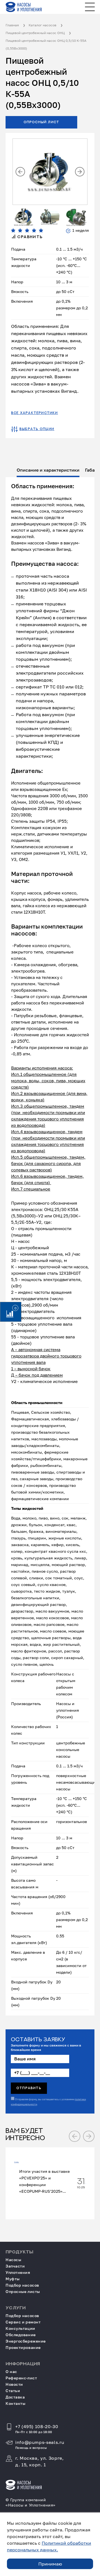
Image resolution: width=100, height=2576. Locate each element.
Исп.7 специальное (31, 1189)
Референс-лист (21, 2378)
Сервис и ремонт (23, 2322)
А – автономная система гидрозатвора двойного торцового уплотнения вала (46, 1356)
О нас (11, 2371)
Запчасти (15, 2266)
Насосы (13, 2260)
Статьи (13, 2391)
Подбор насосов (22, 2285)
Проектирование (23, 2347)
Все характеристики (35, 413)
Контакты (15, 2403)
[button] (20, 172)
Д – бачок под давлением (37, 1375)
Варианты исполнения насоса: (42, 1068)
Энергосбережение (26, 2341)
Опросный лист (42, 122)
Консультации (20, 2328)
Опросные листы (23, 2291)
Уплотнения (18, 2272)
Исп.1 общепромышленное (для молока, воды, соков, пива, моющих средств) (48, 1081)
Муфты (13, 2279)
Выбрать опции (37, 429)
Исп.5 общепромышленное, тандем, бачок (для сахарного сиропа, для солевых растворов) (48, 1163)
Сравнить (29, 237)
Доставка (15, 2397)
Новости (14, 2384)
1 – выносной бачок (31, 1369)
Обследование (21, 2335)
